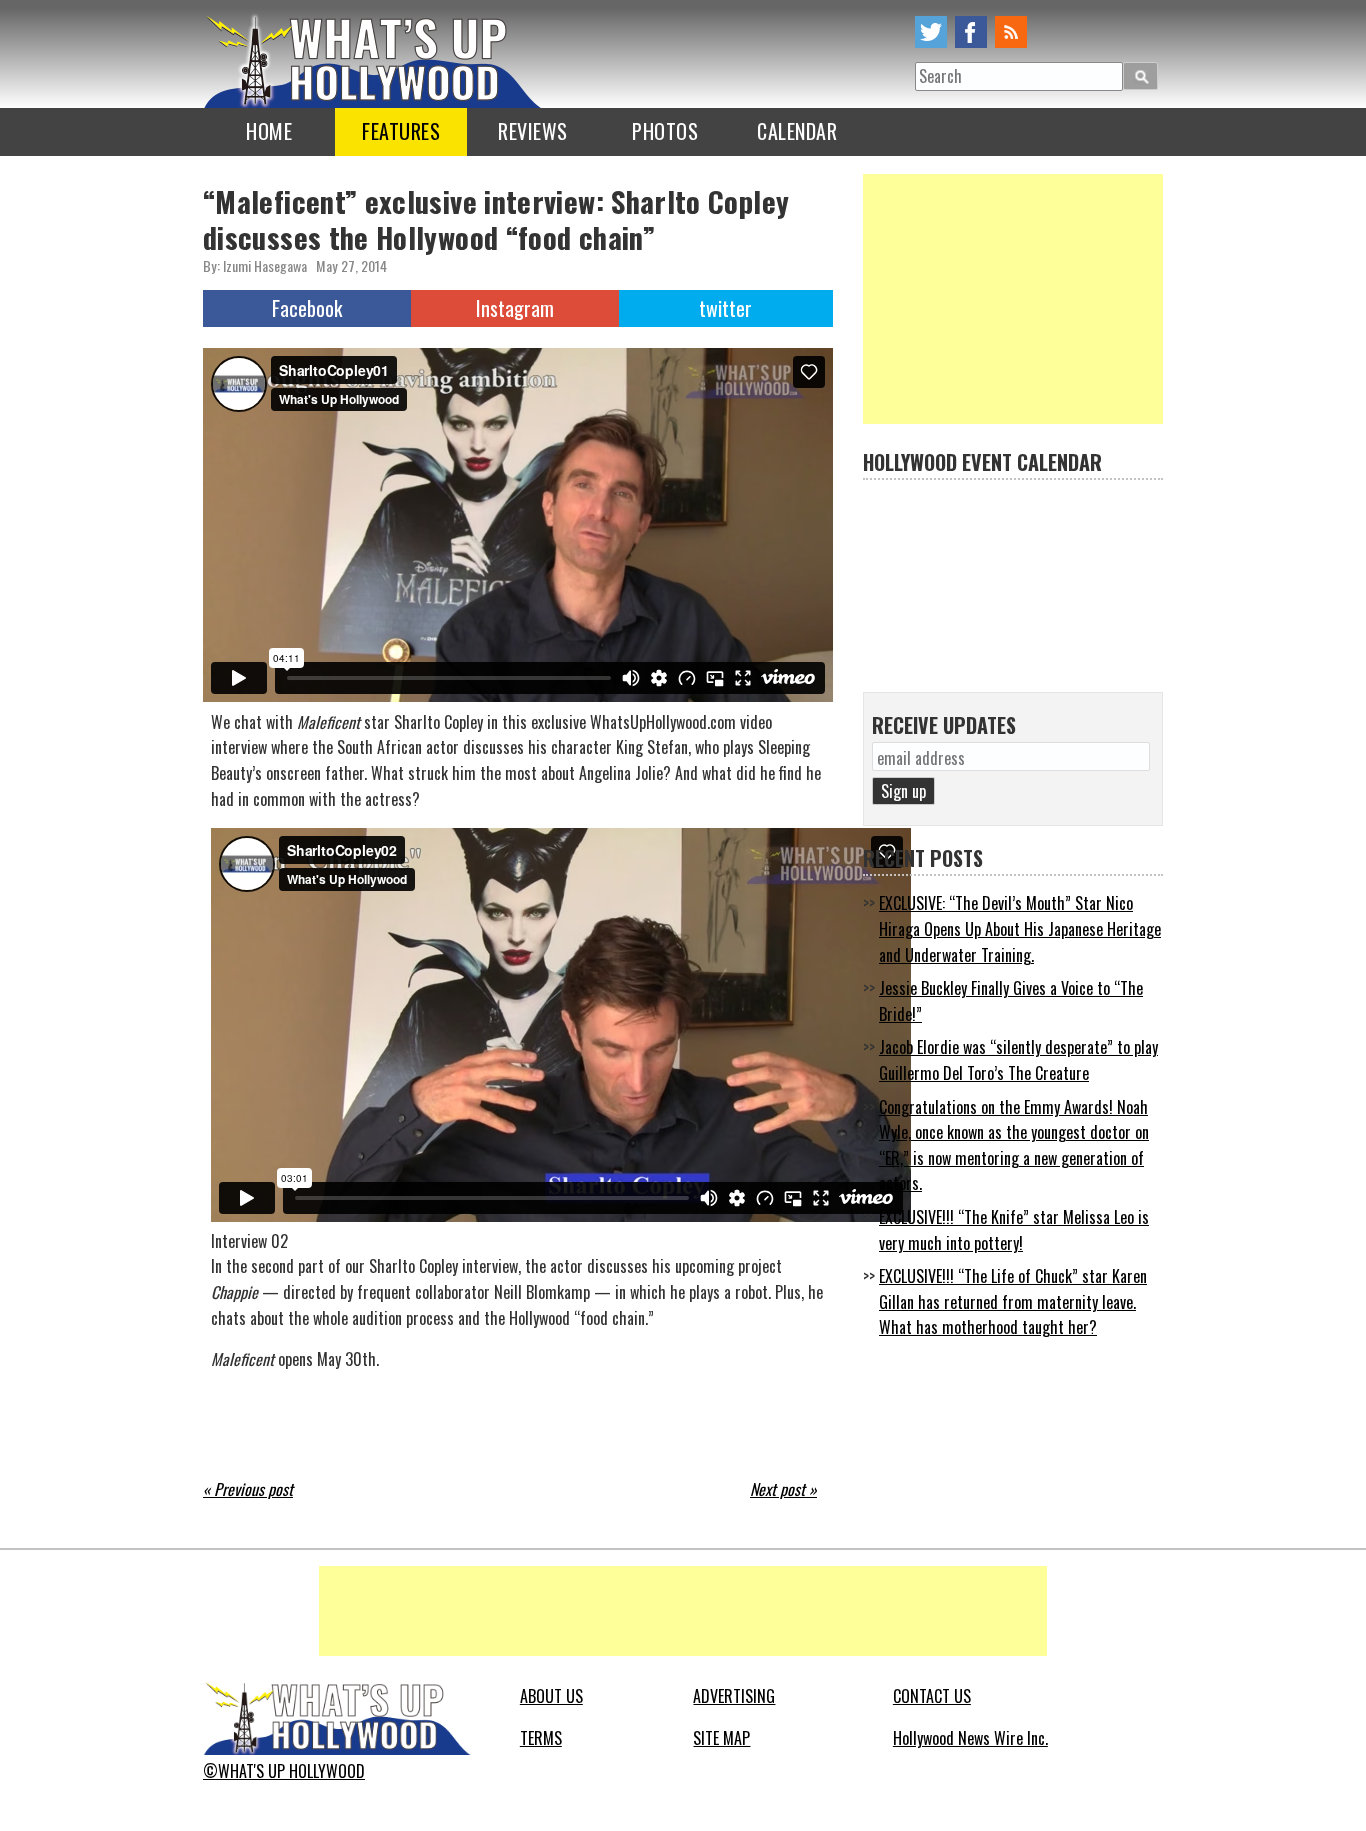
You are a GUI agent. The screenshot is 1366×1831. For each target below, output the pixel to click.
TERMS (541, 1738)
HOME (269, 131)
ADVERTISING (734, 1696)
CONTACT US (932, 1696)
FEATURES (401, 131)
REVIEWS (533, 131)
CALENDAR (797, 131)
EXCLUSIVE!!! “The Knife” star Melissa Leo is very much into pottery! (1014, 1230)
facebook (971, 32)
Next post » (783, 1489)
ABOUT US (551, 1696)
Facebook (307, 308)
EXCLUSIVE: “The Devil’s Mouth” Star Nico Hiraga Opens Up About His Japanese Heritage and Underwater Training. (1020, 928)
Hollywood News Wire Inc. (970, 1738)
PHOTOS (665, 131)
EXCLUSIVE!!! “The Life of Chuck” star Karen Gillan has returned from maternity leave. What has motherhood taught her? (1013, 1301)
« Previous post (248, 1489)
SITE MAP (721, 1738)
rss (1011, 32)
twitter (931, 32)
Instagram (515, 308)
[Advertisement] (1013, 299)
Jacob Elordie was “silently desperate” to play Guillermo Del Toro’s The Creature (1018, 1060)
